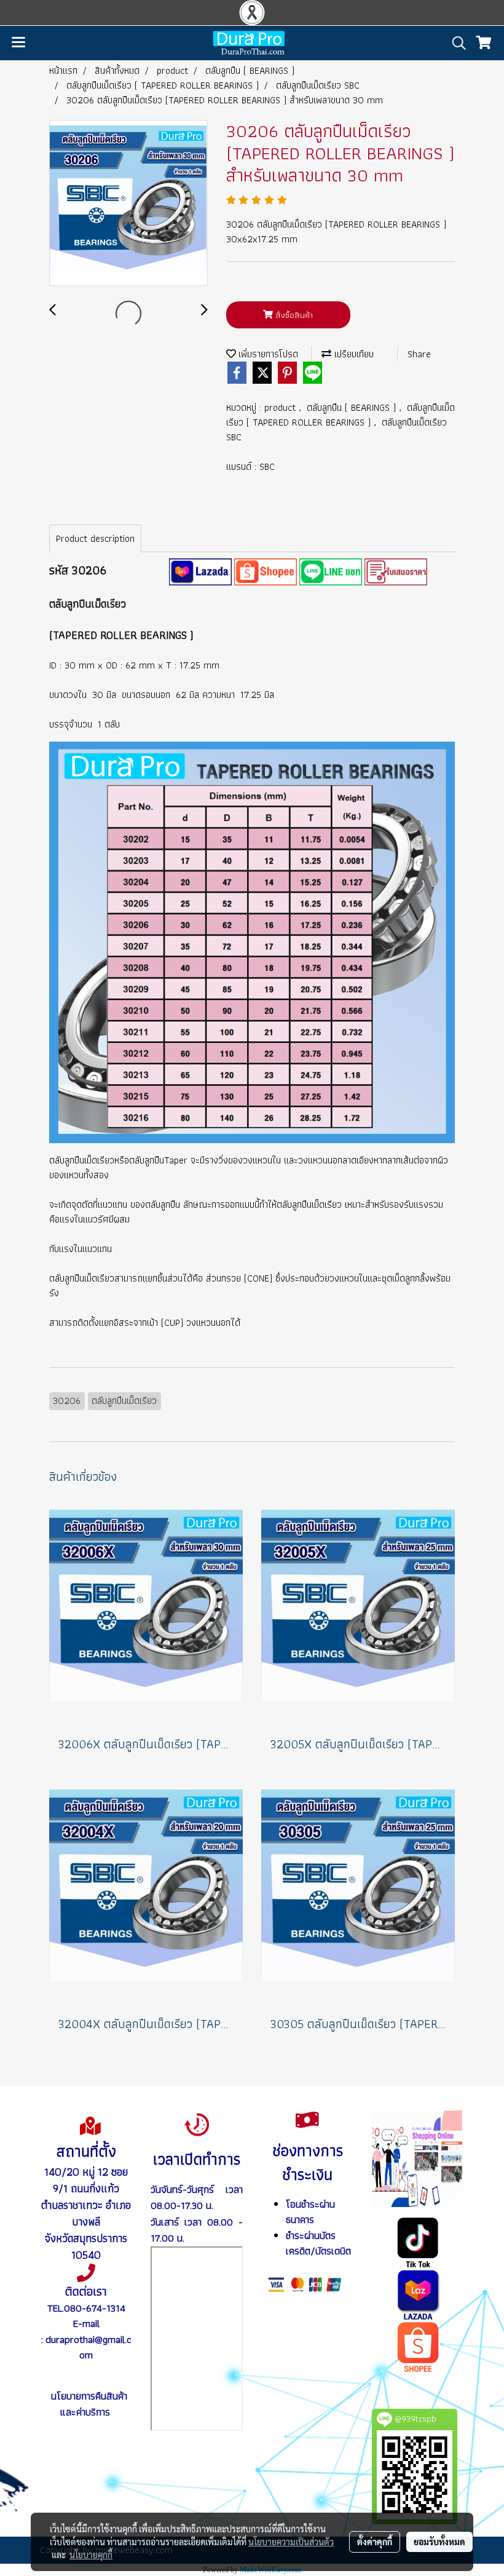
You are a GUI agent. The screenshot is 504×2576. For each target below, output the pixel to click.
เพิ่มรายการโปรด (267, 354)
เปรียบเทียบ (352, 354)
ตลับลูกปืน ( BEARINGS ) (353, 407)
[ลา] (418, 2294)
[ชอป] (418, 2346)
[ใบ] (396, 570)
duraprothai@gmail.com (88, 2347)
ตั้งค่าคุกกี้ (375, 2542)
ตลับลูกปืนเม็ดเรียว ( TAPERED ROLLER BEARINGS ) (341, 415)
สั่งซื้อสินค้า (293, 315)
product (282, 407)
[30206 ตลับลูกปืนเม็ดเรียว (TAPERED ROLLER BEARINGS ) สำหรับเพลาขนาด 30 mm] (128, 204)
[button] (455, 43)
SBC (267, 466)
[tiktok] (418, 2241)
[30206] (200, 570)
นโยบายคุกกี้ (91, 2554)
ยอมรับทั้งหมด (439, 2542)
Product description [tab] (95, 538)
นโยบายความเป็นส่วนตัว (291, 2542)
